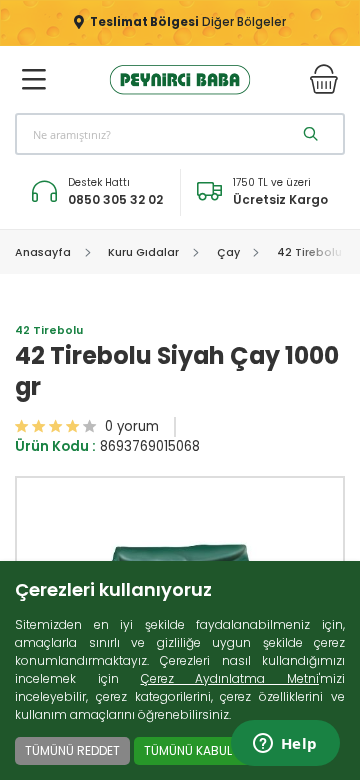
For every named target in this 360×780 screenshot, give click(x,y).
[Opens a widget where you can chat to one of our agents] (285, 745)
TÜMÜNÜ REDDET (72, 750)
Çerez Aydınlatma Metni (230, 678)
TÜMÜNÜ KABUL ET (196, 750)
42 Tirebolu (49, 330)
